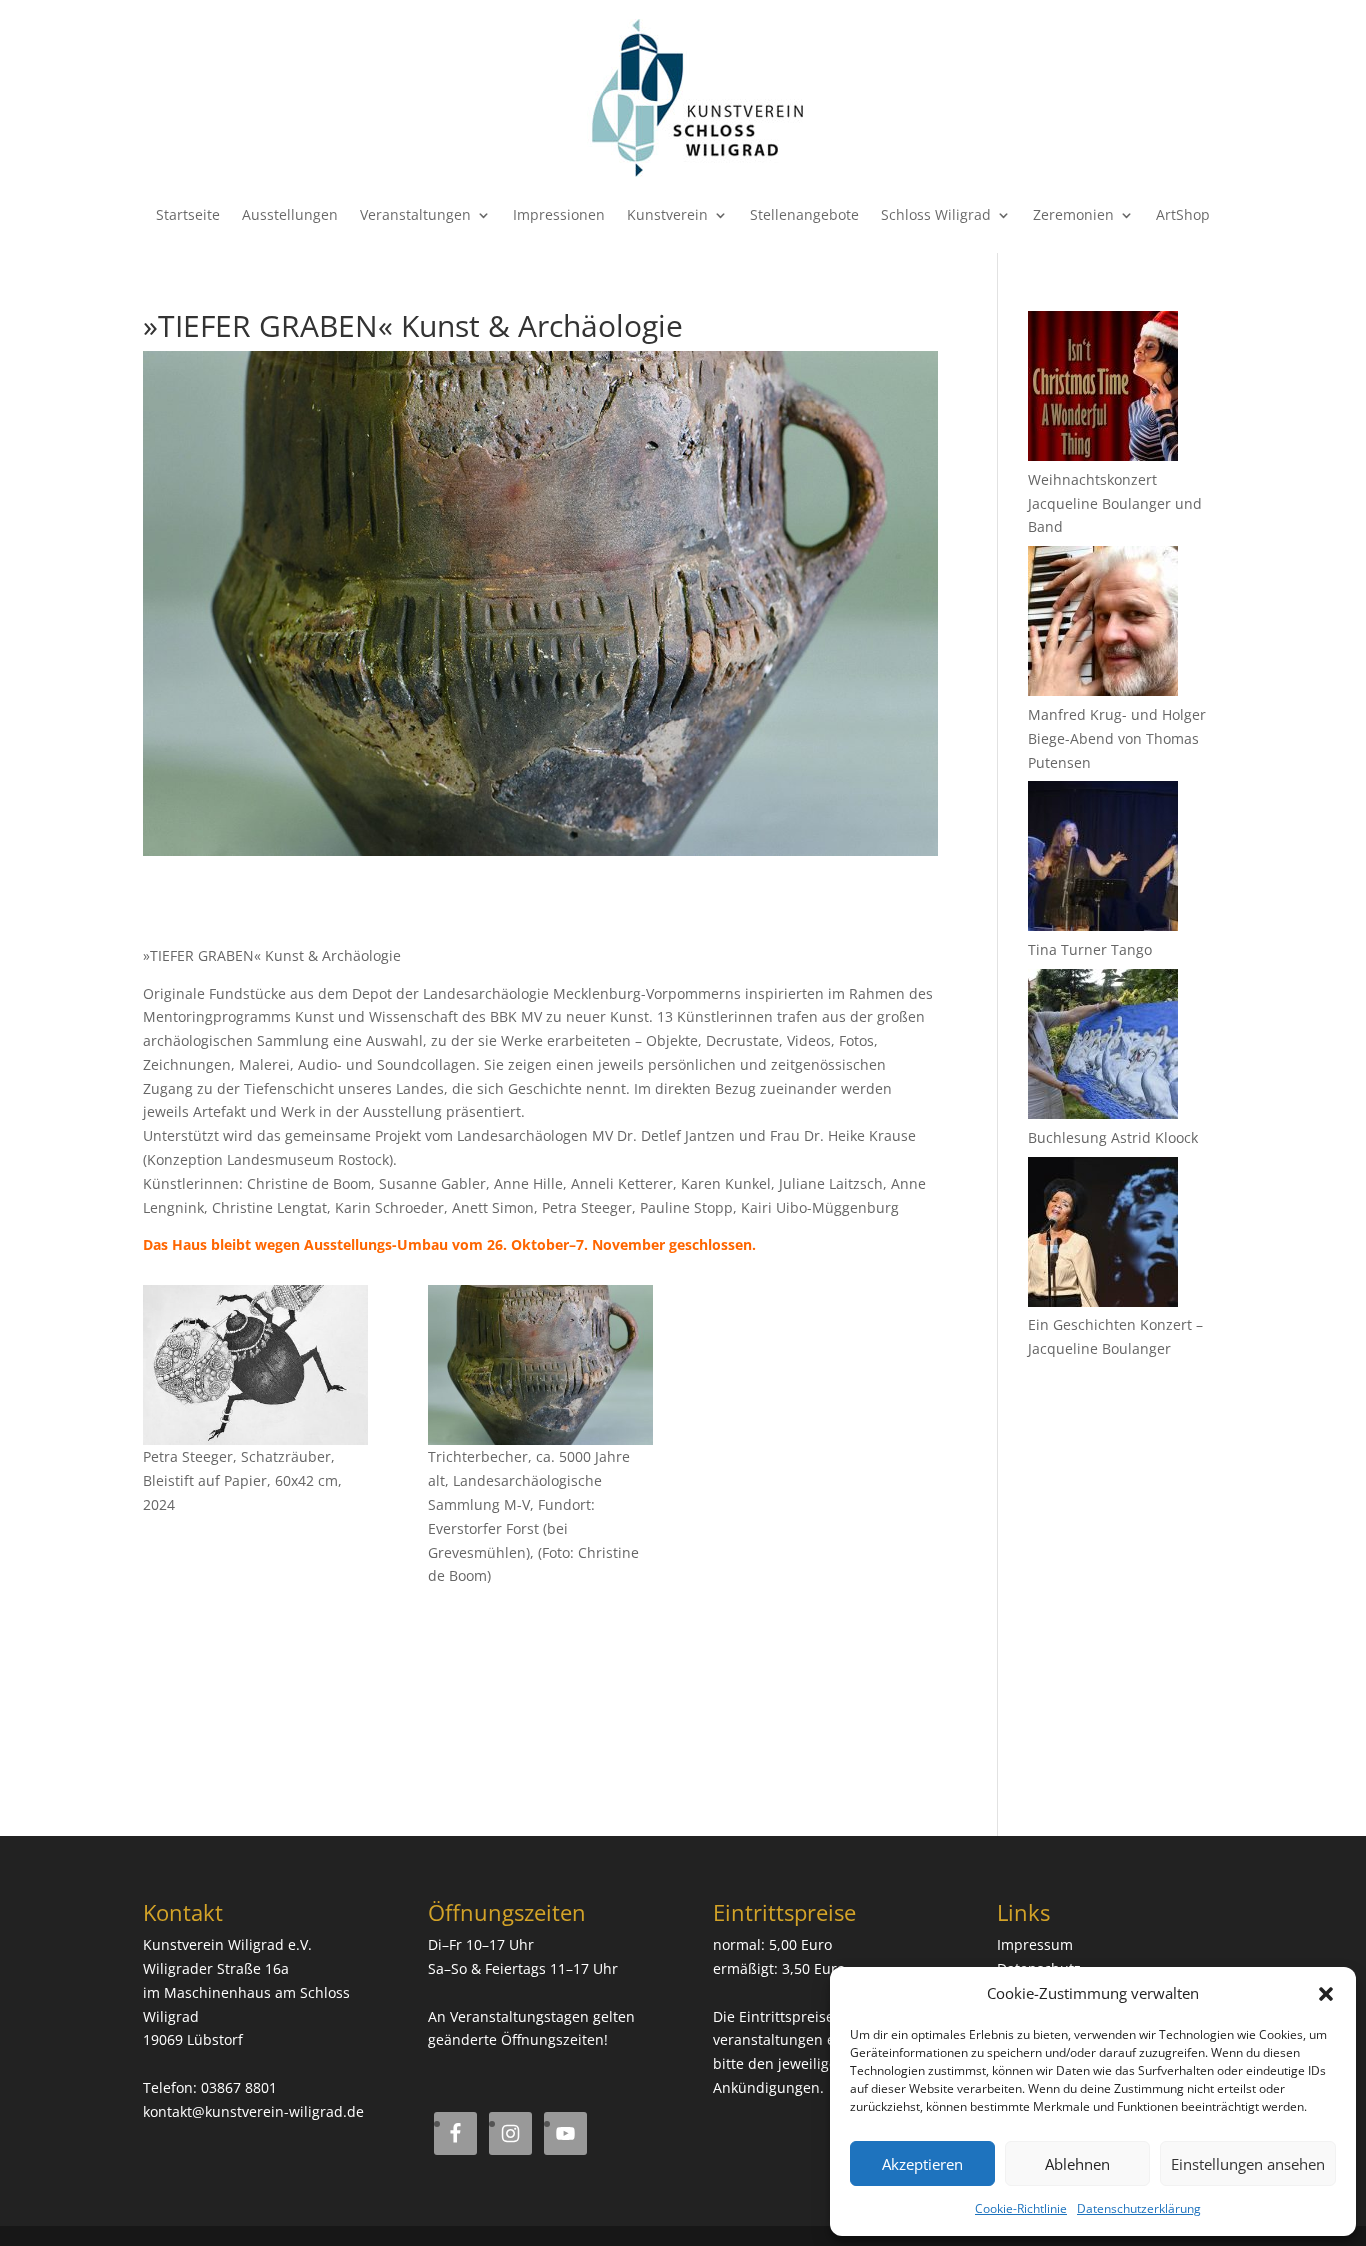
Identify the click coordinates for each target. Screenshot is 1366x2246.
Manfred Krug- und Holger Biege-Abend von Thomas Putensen (1117, 738)
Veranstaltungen (415, 214)
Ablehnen (1077, 2164)
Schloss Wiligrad (936, 214)
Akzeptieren (922, 2164)
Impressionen (559, 214)
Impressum (1035, 1944)
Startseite (188, 214)
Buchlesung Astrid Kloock (1113, 1137)
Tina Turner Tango (1090, 949)
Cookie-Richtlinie (1021, 2208)
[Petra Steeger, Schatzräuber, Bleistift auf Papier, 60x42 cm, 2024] (255, 1365)
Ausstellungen (290, 214)
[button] (1326, 1994)
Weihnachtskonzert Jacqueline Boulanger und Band (1115, 503)
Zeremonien (1073, 214)
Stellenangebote (804, 214)
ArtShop (1183, 214)
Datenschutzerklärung (1139, 2208)
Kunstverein (667, 214)
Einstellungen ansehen (1248, 2164)
